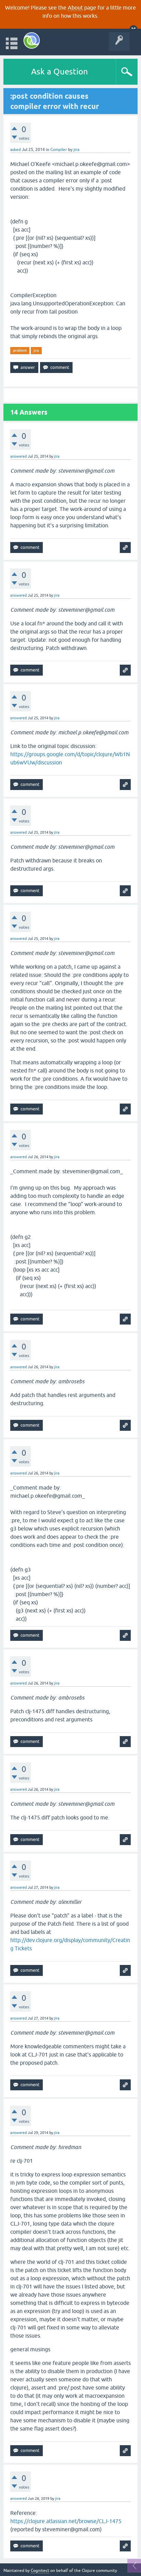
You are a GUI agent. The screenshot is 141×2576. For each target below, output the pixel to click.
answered (18, 456)
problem (20, 350)
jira (36, 350)
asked (16, 150)
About (75, 8)
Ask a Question (60, 72)
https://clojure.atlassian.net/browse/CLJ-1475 (66, 2521)
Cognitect (40, 2571)
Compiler (59, 150)
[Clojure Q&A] (32, 40)
